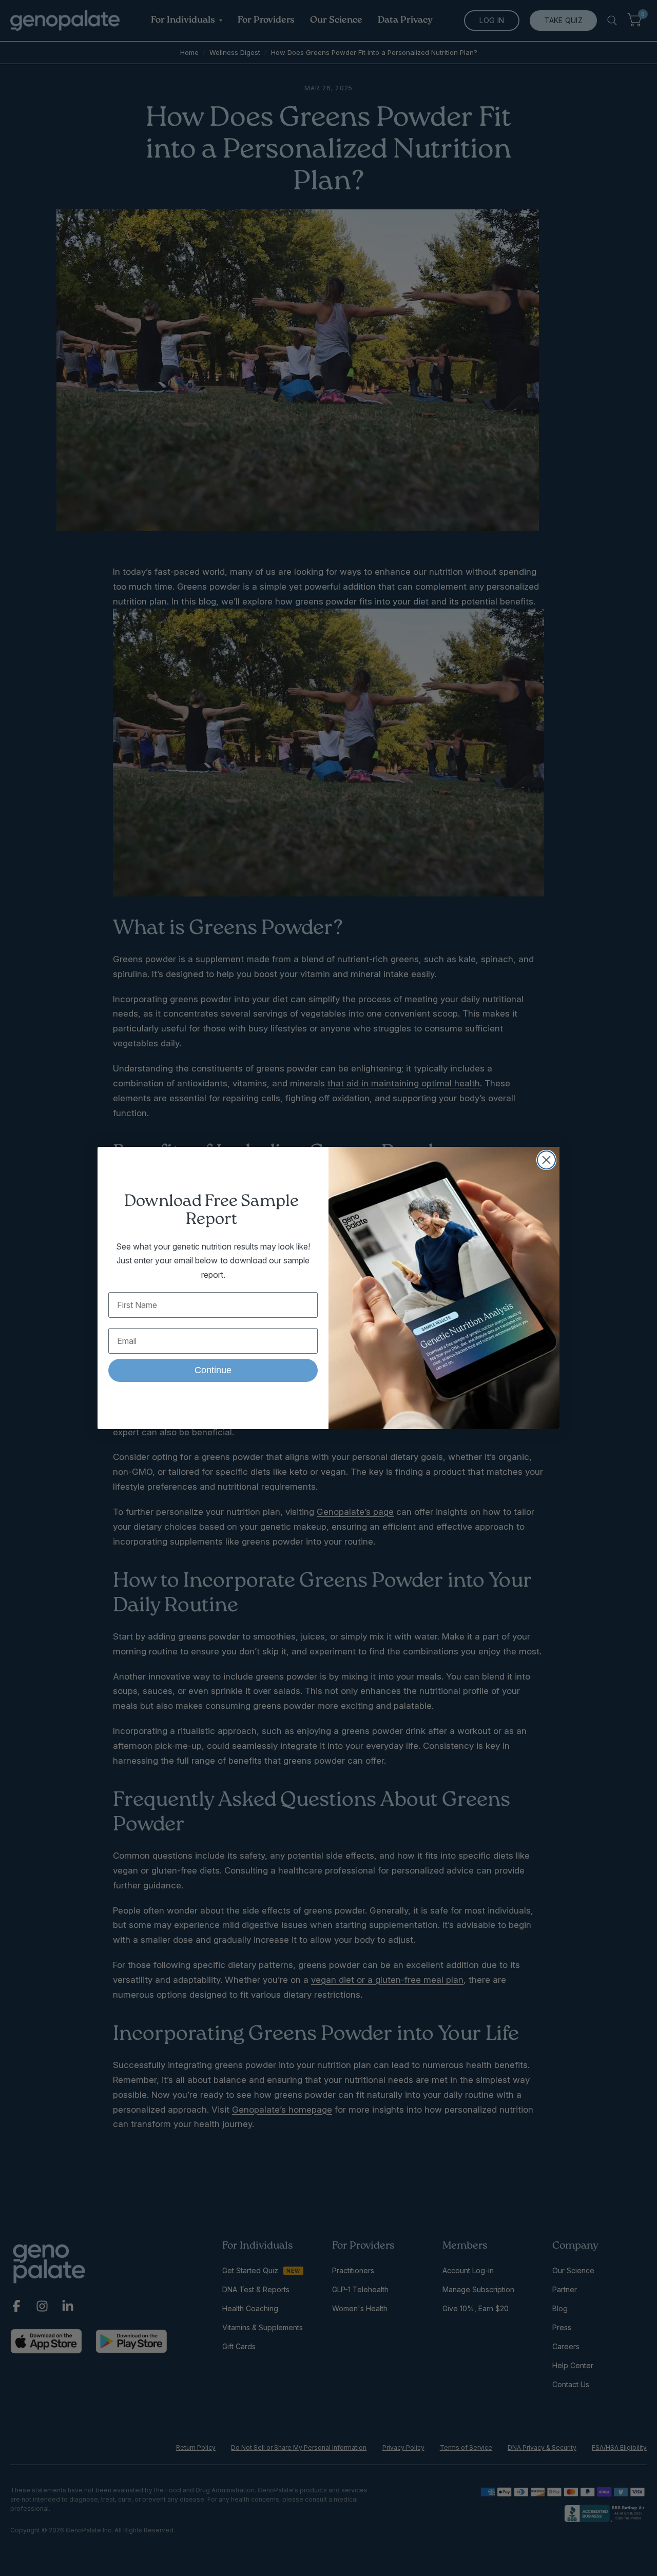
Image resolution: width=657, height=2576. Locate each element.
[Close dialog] (546, 1160)
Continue (213, 1370)
